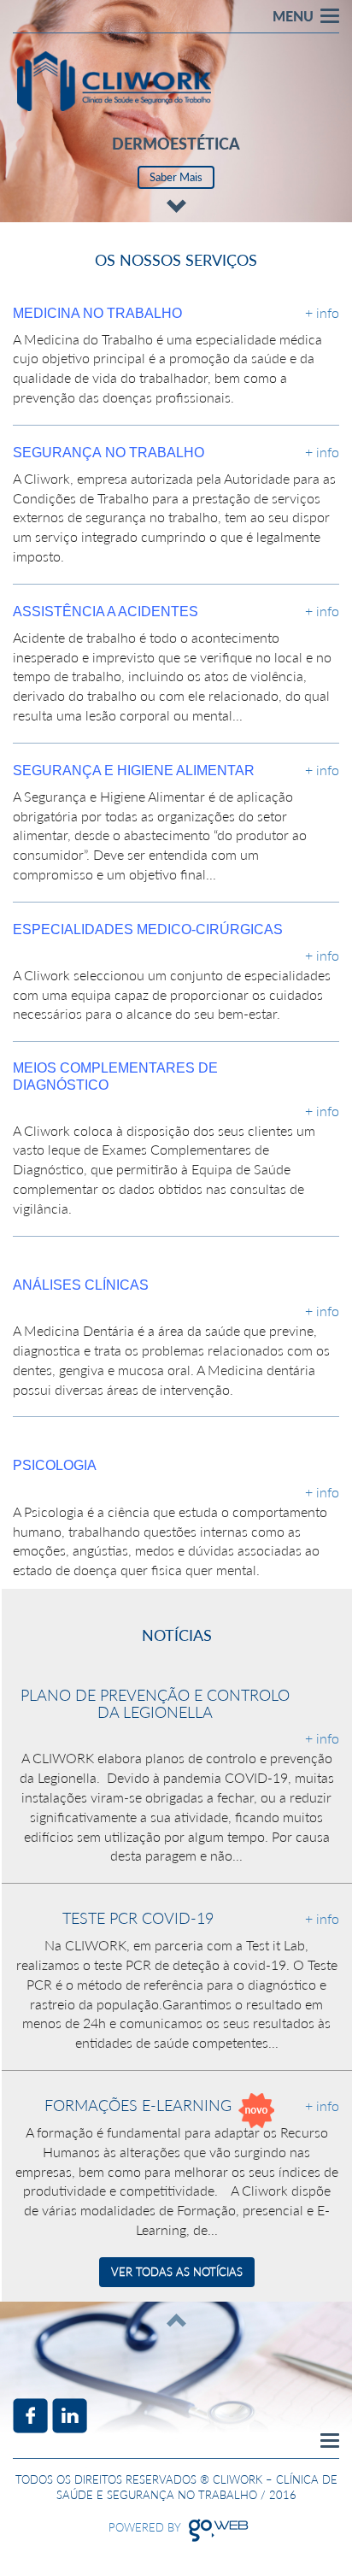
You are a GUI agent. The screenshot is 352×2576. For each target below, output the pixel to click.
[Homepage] (114, 81)
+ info (322, 312)
